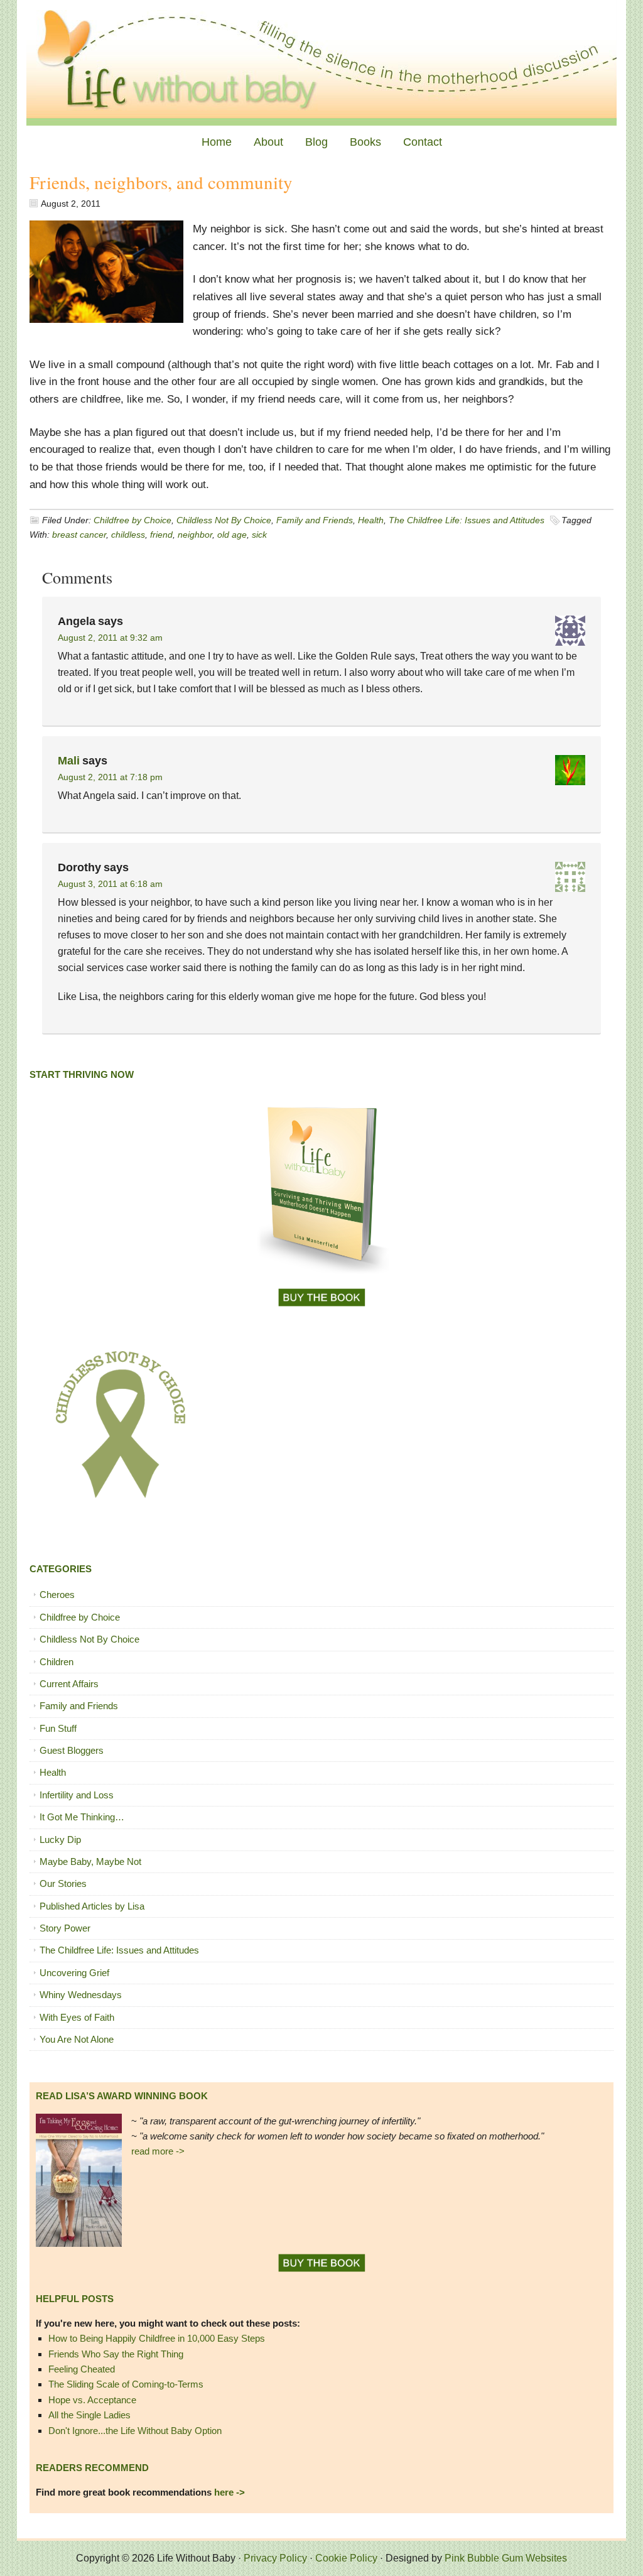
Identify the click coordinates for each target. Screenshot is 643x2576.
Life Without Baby (321, 63)
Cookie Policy (346, 2558)
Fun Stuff (58, 1728)
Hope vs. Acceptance (92, 2400)
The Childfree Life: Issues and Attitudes (467, 520)
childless (128, 535)
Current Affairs (69, 1684)
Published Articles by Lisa (92, 1906)
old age (232, 535)
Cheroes (57, 1595)
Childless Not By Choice (224, 520)
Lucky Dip (60, 1840)
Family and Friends (315, 520)
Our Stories (63, 1883)
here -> (230, 2492)
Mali (69, 761)
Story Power (65, 1928)
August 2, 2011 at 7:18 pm (110, 777)
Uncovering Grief (74, 1973)
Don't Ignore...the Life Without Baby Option (135, 2431)
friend (161, 535)
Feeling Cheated (82, 2369)
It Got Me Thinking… (82, 1817)
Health (371, 520)
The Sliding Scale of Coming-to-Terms (126, 2384)
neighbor (195, 535)
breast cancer (79, 535)
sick (259, 535)
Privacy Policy (275, 2558)
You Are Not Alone (77, 2039)
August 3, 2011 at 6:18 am (110, 884)
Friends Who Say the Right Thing (116, 2354)
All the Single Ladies (89, 2415)
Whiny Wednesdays (81, 1995)
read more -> (158, 2151)
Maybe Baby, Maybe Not (90, 1861)
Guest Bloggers (72, 1750)
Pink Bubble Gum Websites (506, 2558)
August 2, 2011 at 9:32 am (110, 638)
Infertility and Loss (77, 1795)
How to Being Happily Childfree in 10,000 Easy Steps (157, 2338)
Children (57, 1662)
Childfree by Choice (132, 520)
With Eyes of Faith (77, 2017)
